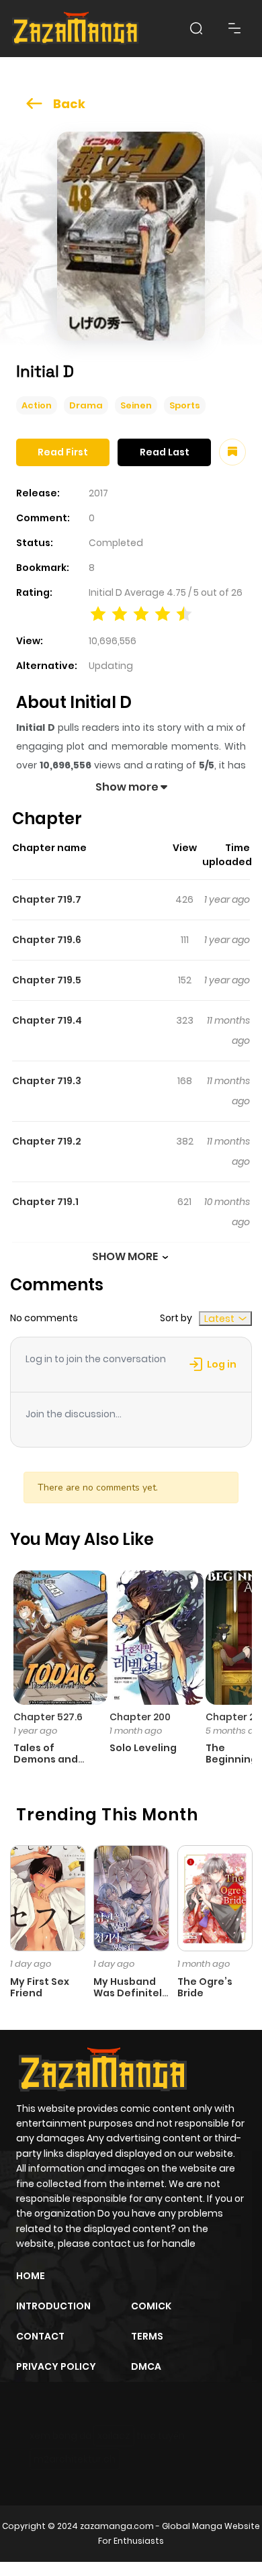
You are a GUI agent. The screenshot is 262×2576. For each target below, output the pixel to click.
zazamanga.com (117, 2526)
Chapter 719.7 (47, 899)
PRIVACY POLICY (56, 2366)
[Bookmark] (232, 452)
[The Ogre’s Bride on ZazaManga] (215, 1898)
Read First (63, 452)
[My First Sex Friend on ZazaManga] (48, 1898)
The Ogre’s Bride (205, 1987)
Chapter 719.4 (47, 1020)
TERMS (147, 2336)
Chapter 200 (140, 1717)
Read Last (165, 452)
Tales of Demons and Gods (46, 1759)
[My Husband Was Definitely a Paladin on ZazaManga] (131, 1898)
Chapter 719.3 (47, 1081)
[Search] (196, 28)
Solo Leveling (143, 1748)
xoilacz (114, 2436)
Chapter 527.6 (48, 1717)
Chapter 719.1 (45, 1202)
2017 (98, 493)
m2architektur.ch (75, 2459)
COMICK (151, 2306)
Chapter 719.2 (47, 1141)
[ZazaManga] (76, 29)
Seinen (136, 405)
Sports (185, 405)
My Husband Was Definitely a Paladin (131, 1993)
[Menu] (234, 28)
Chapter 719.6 (47, 940)
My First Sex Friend (40, 1987)
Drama (86, 405)
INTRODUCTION (53, 2306)
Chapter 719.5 (47, 980)
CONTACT (40, 2336)
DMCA (146, 2366)
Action (37, 405)
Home (31, 2276)
